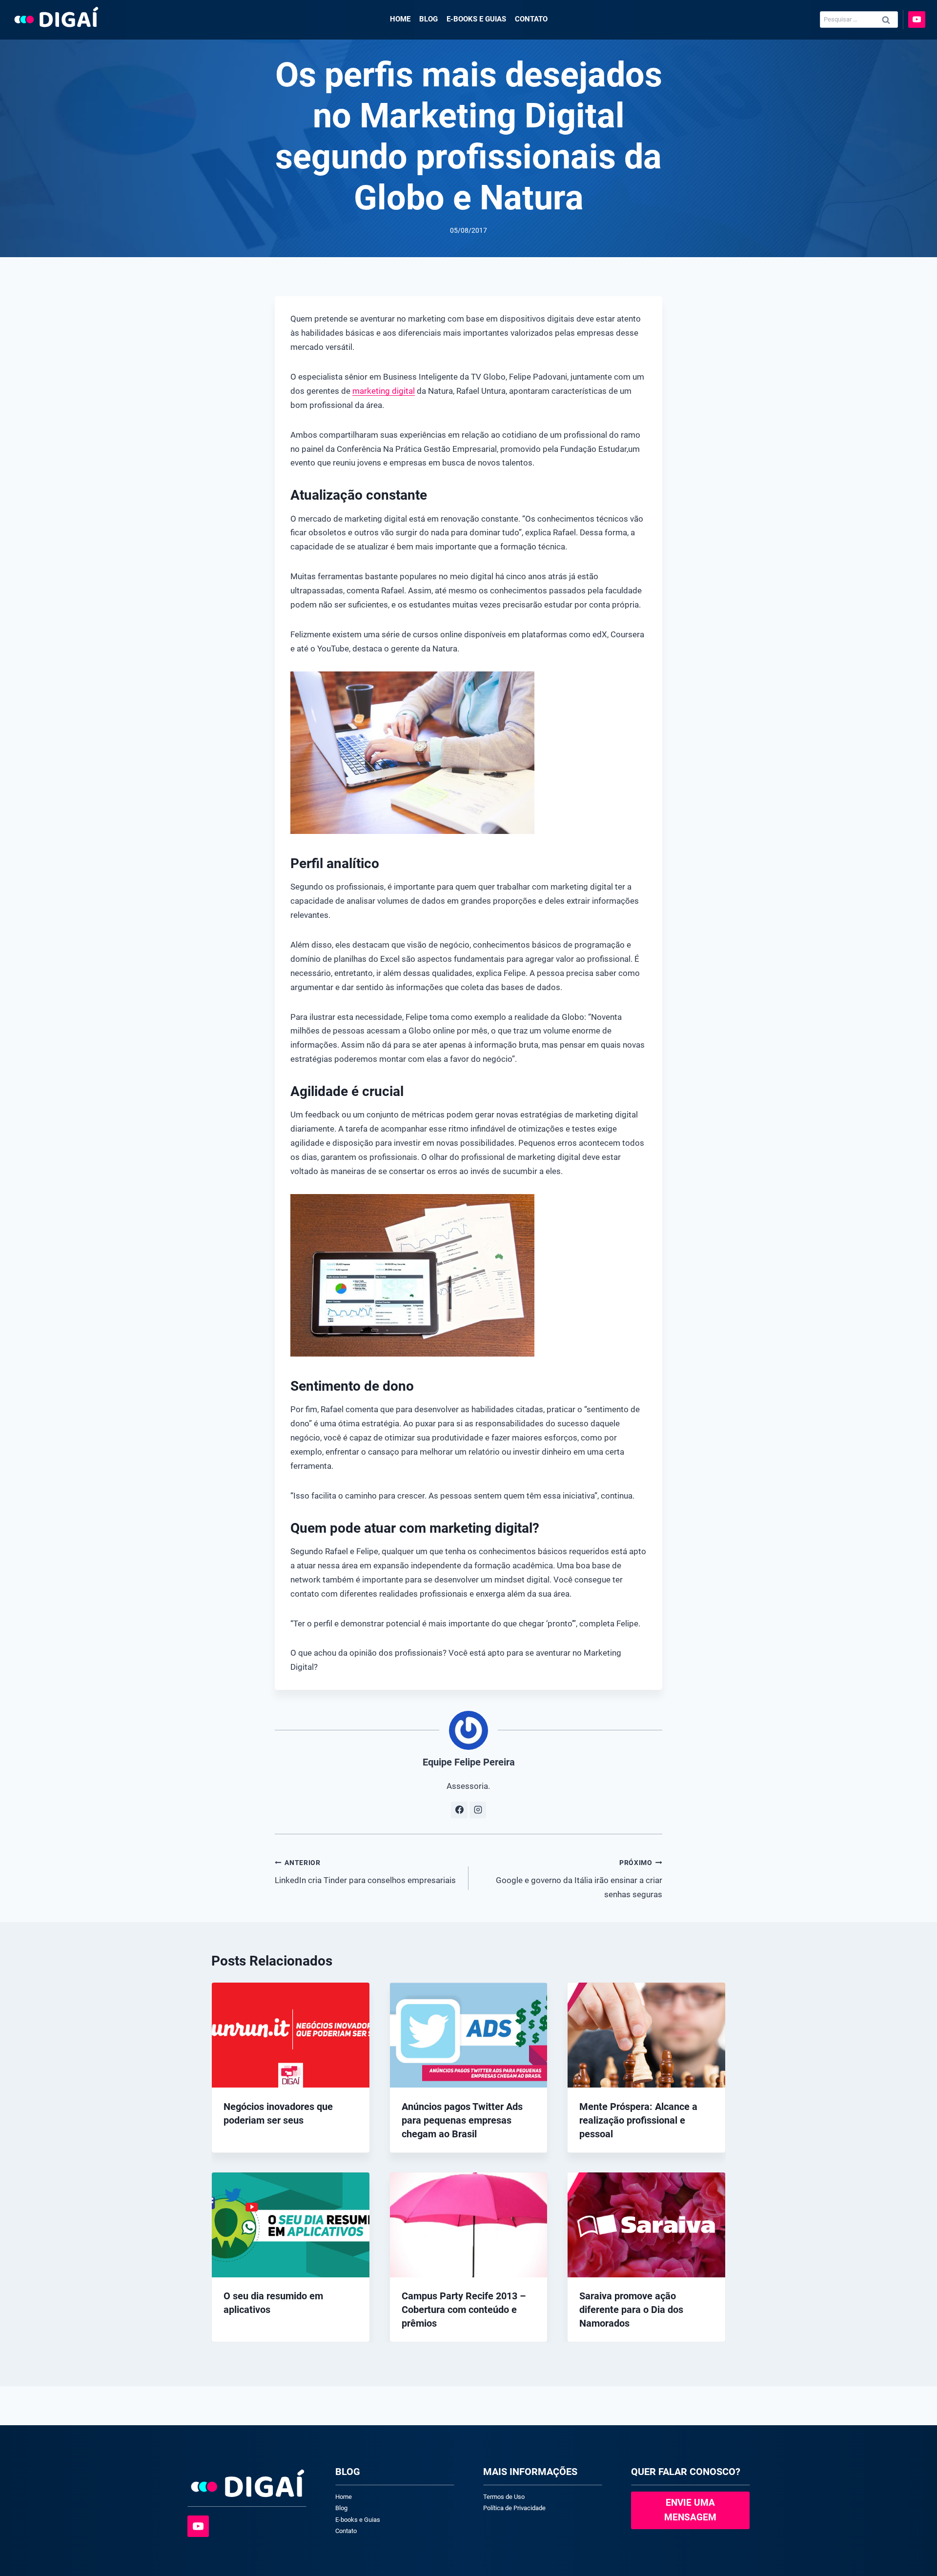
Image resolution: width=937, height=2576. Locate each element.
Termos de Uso (504, 2497)
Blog (428, 19)
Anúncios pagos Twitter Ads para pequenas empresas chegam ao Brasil (462, 2120)
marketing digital (384, 391)
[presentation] (291, 2035)
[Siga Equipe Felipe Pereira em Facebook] (459, 1810)
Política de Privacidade (514, 2508)
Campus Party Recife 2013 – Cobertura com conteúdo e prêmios (464, 2310)
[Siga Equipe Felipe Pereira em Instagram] (478, 1810)
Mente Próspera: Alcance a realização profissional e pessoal (638, 2120)
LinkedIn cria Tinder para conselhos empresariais (365, 1872)
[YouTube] (917, 20)
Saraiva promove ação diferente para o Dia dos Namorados (631, 2310)
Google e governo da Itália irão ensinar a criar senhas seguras (579, 1879)
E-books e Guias (476, 19)
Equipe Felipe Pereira (469, 1762)
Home (400, 19)
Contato (531, 19)
